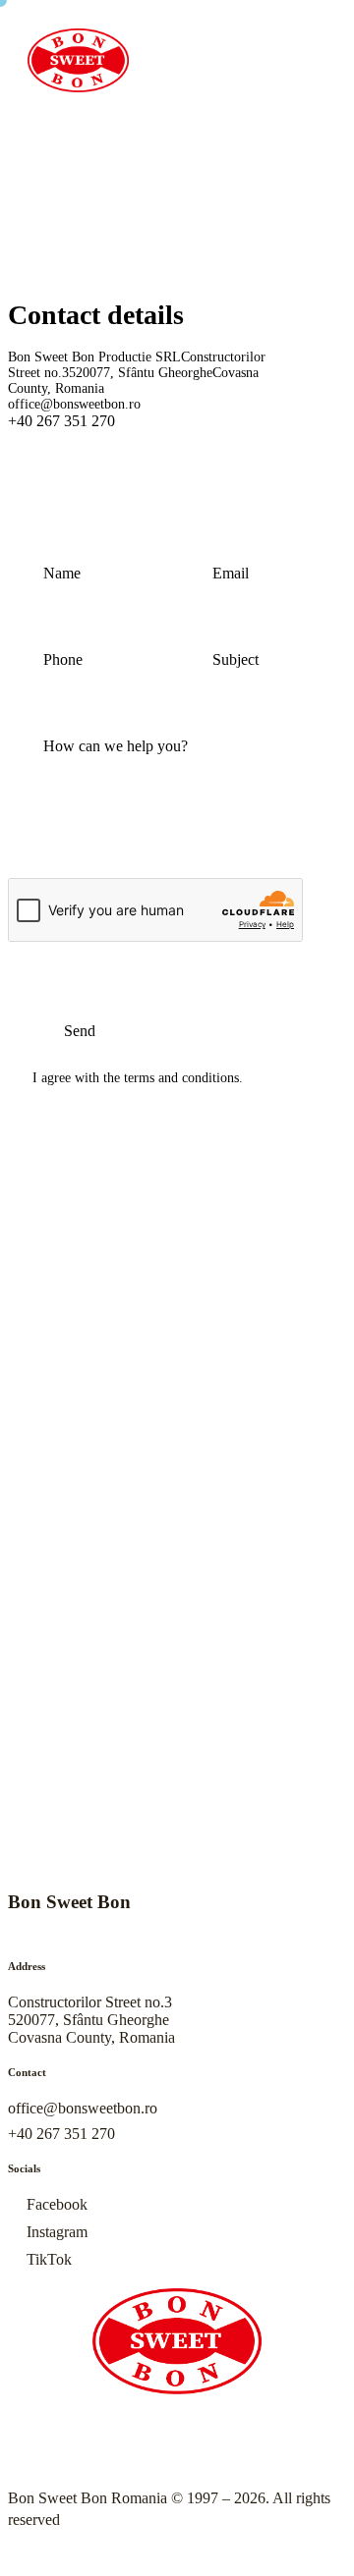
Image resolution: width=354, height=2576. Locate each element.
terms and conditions (181, 1078)
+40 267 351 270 (61, 2134)
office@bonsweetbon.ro (74, 404)
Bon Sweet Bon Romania (88, 2498)
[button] (171, 117)
